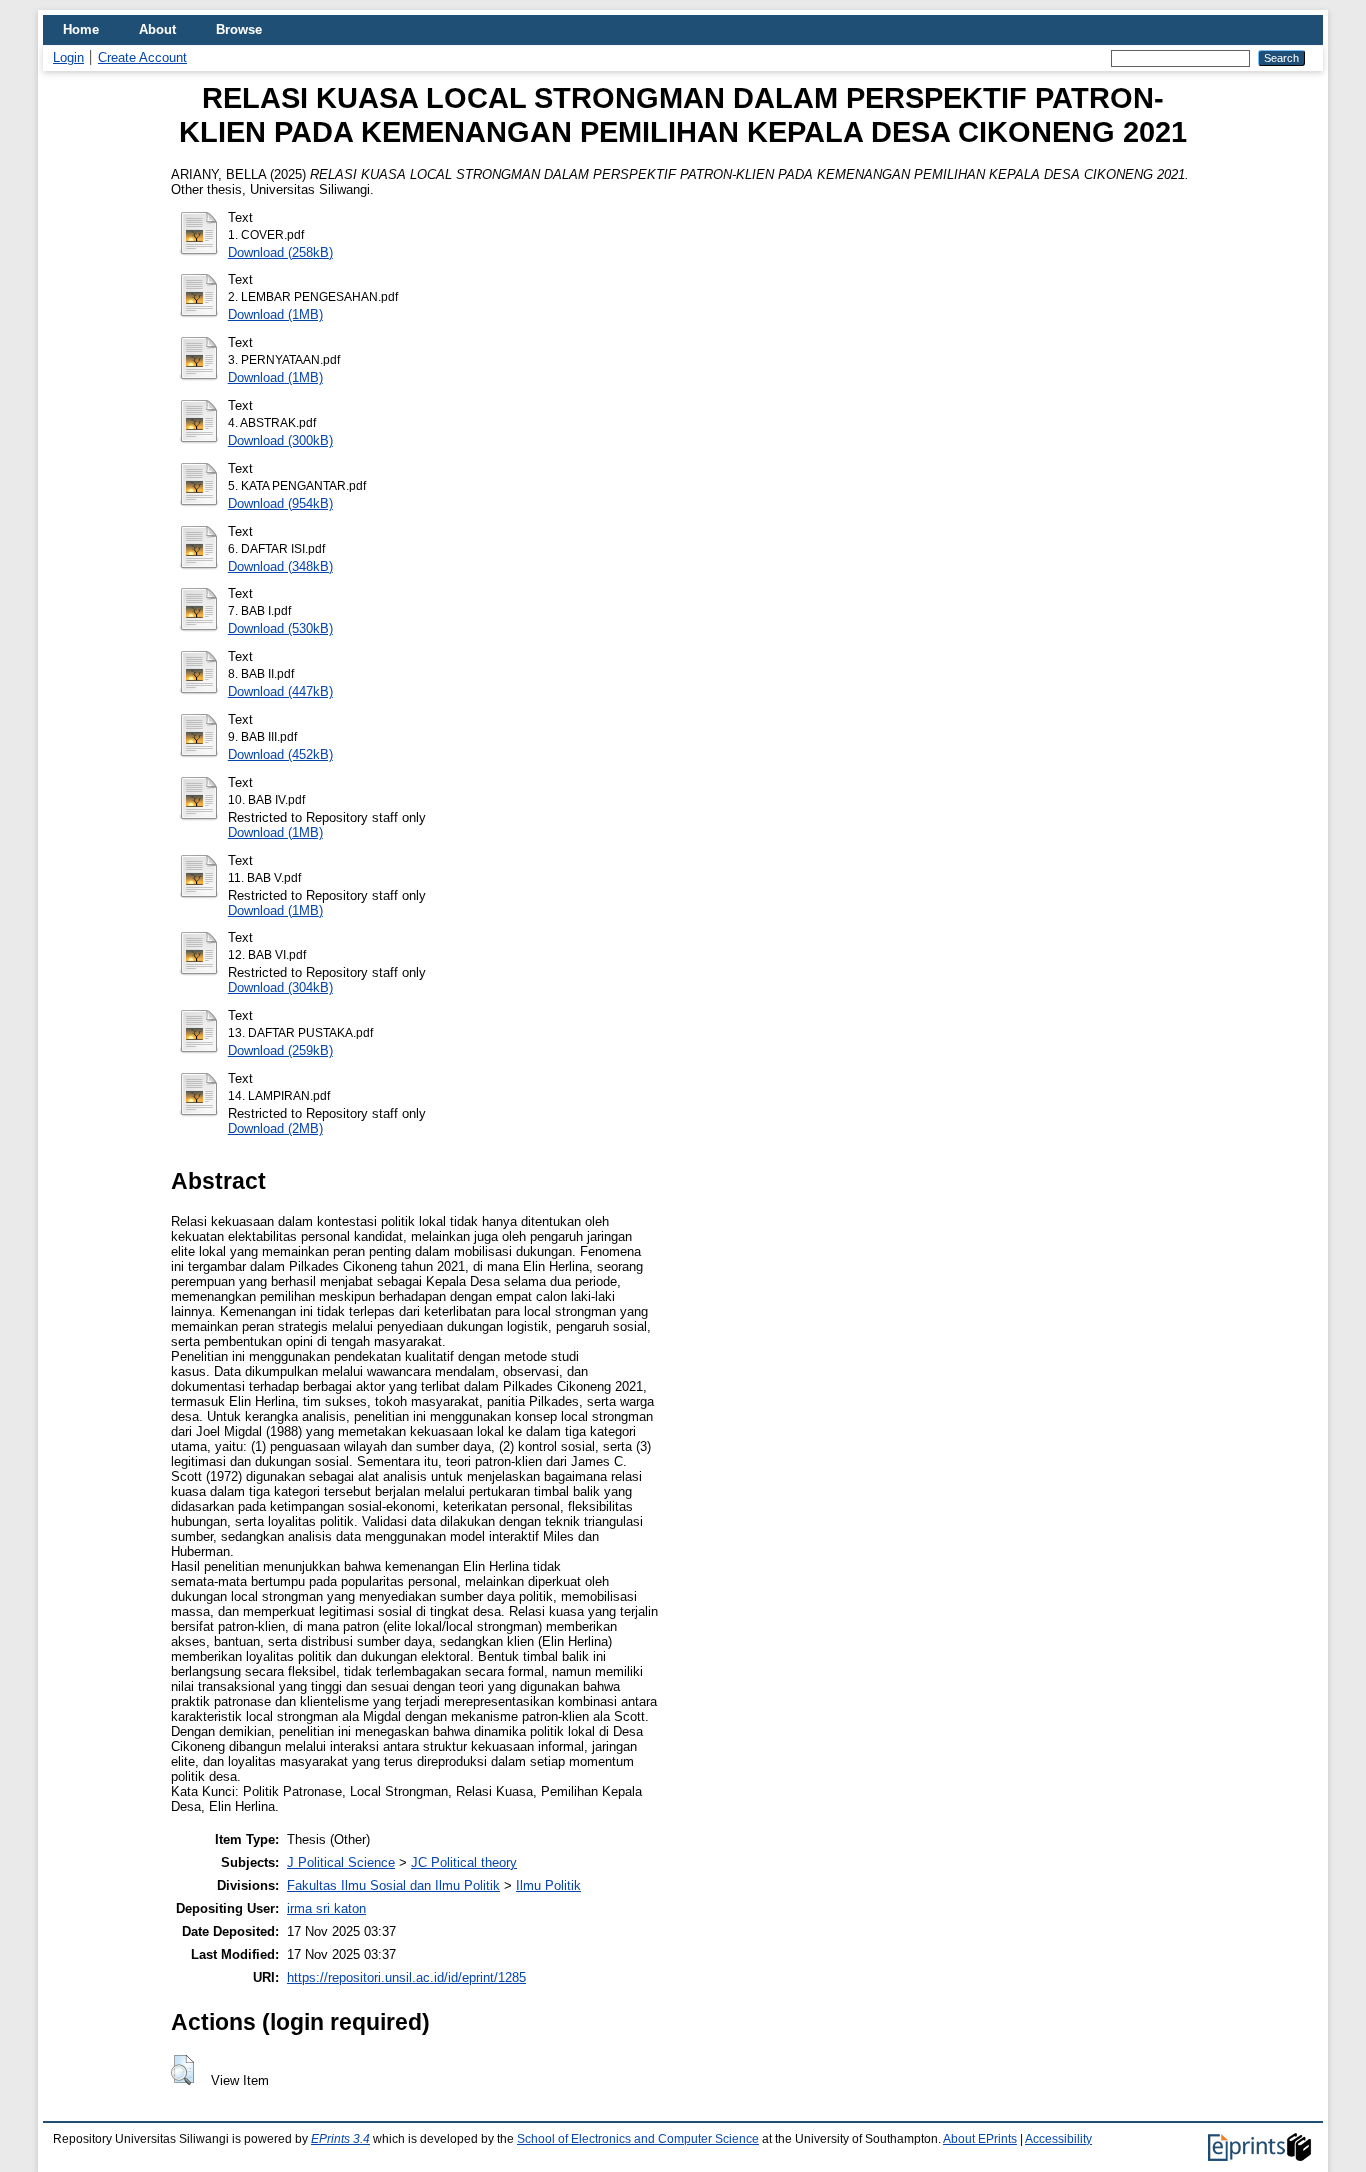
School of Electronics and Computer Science (638, 2139)
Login (68, 57)
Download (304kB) (280, 987)
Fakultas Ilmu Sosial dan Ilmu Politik (393, 1885)
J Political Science (341, 1862)
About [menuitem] (157, 29)
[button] (182, 2070)
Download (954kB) (280, 503)
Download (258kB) (280, 252)
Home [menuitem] (81, 29)
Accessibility (1058, 2139)
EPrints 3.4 (340, 2139)
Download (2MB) (275, 1128)
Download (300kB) (280, 440)
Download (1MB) (275, 314)
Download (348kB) (280, 566)
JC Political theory (464, 1862)
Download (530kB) (280, 628)
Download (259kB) (280, 1050)
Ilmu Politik (548, 1885)
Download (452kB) (280, 754)
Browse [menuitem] (239, 29)
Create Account (142, 57)
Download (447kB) (280, 691)
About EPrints (980, 2139)
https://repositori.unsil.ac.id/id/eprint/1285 (406, 1977)
